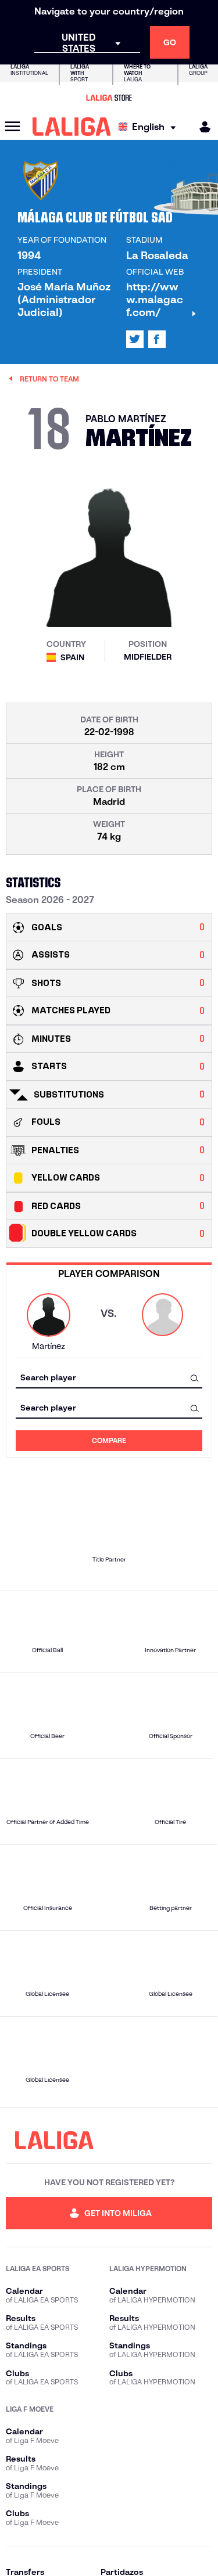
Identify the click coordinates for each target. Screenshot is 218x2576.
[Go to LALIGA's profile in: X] (135, 339)
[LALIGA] (72, 127)
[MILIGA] (201, 127)
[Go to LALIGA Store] (109, 98)
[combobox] (109, 1378)
